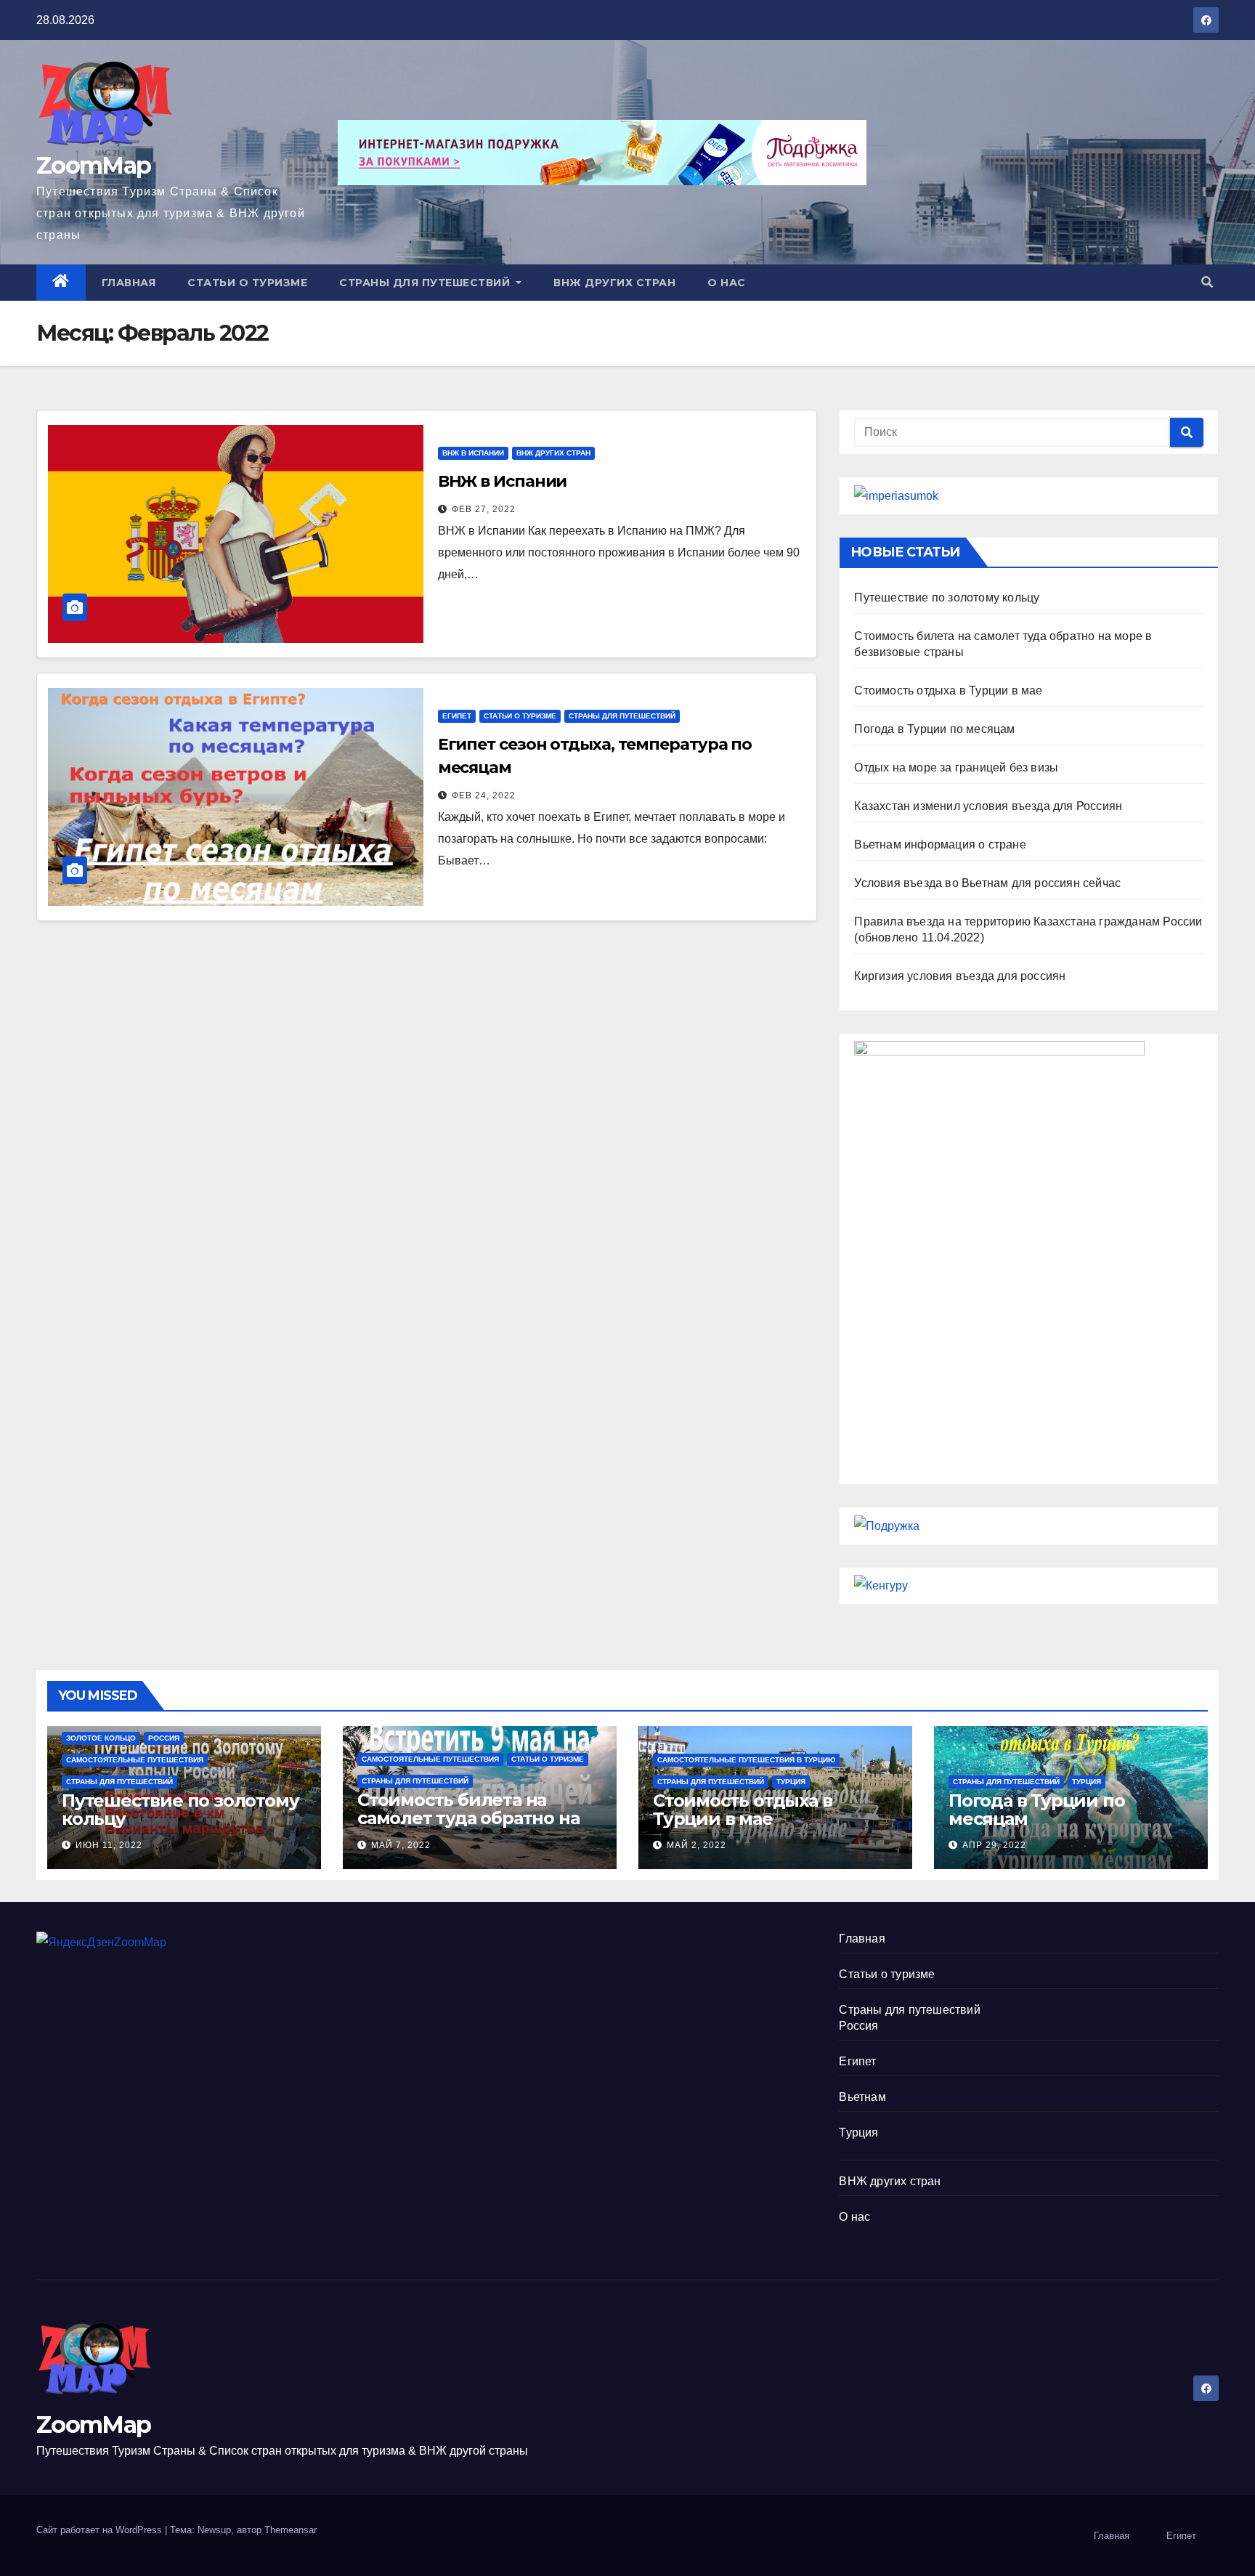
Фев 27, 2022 (484, 509)
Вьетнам (862, 2097)
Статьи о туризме (247, 283)
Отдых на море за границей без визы (956, 767)
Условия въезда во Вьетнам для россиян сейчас (987, 883)
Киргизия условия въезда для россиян (960, 976)
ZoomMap (93, 165)
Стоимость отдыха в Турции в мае (948, 690)
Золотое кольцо (101, 1738)
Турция (791, 1782)
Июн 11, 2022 (109, 1845)
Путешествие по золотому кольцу (947, 598)
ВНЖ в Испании (473, 453)
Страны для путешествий (426, 283)
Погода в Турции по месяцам (934, 729)
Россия (164, 1738)
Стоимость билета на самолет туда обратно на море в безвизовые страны (479, 1818)
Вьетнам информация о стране (940, 845)
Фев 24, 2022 (484, 795)
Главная (129, 283)
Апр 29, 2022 (994, 1845)
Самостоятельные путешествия (135, 1760)
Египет (457, 716)
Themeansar (291, 2530)
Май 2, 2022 (696, 1845)
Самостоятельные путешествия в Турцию (746, 1760)
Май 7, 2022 (401, 1845)
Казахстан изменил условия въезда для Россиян (988, 806)
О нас (727, 283)
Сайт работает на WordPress (101, 2530)
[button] (1207, 282)
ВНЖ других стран (614, 283)
